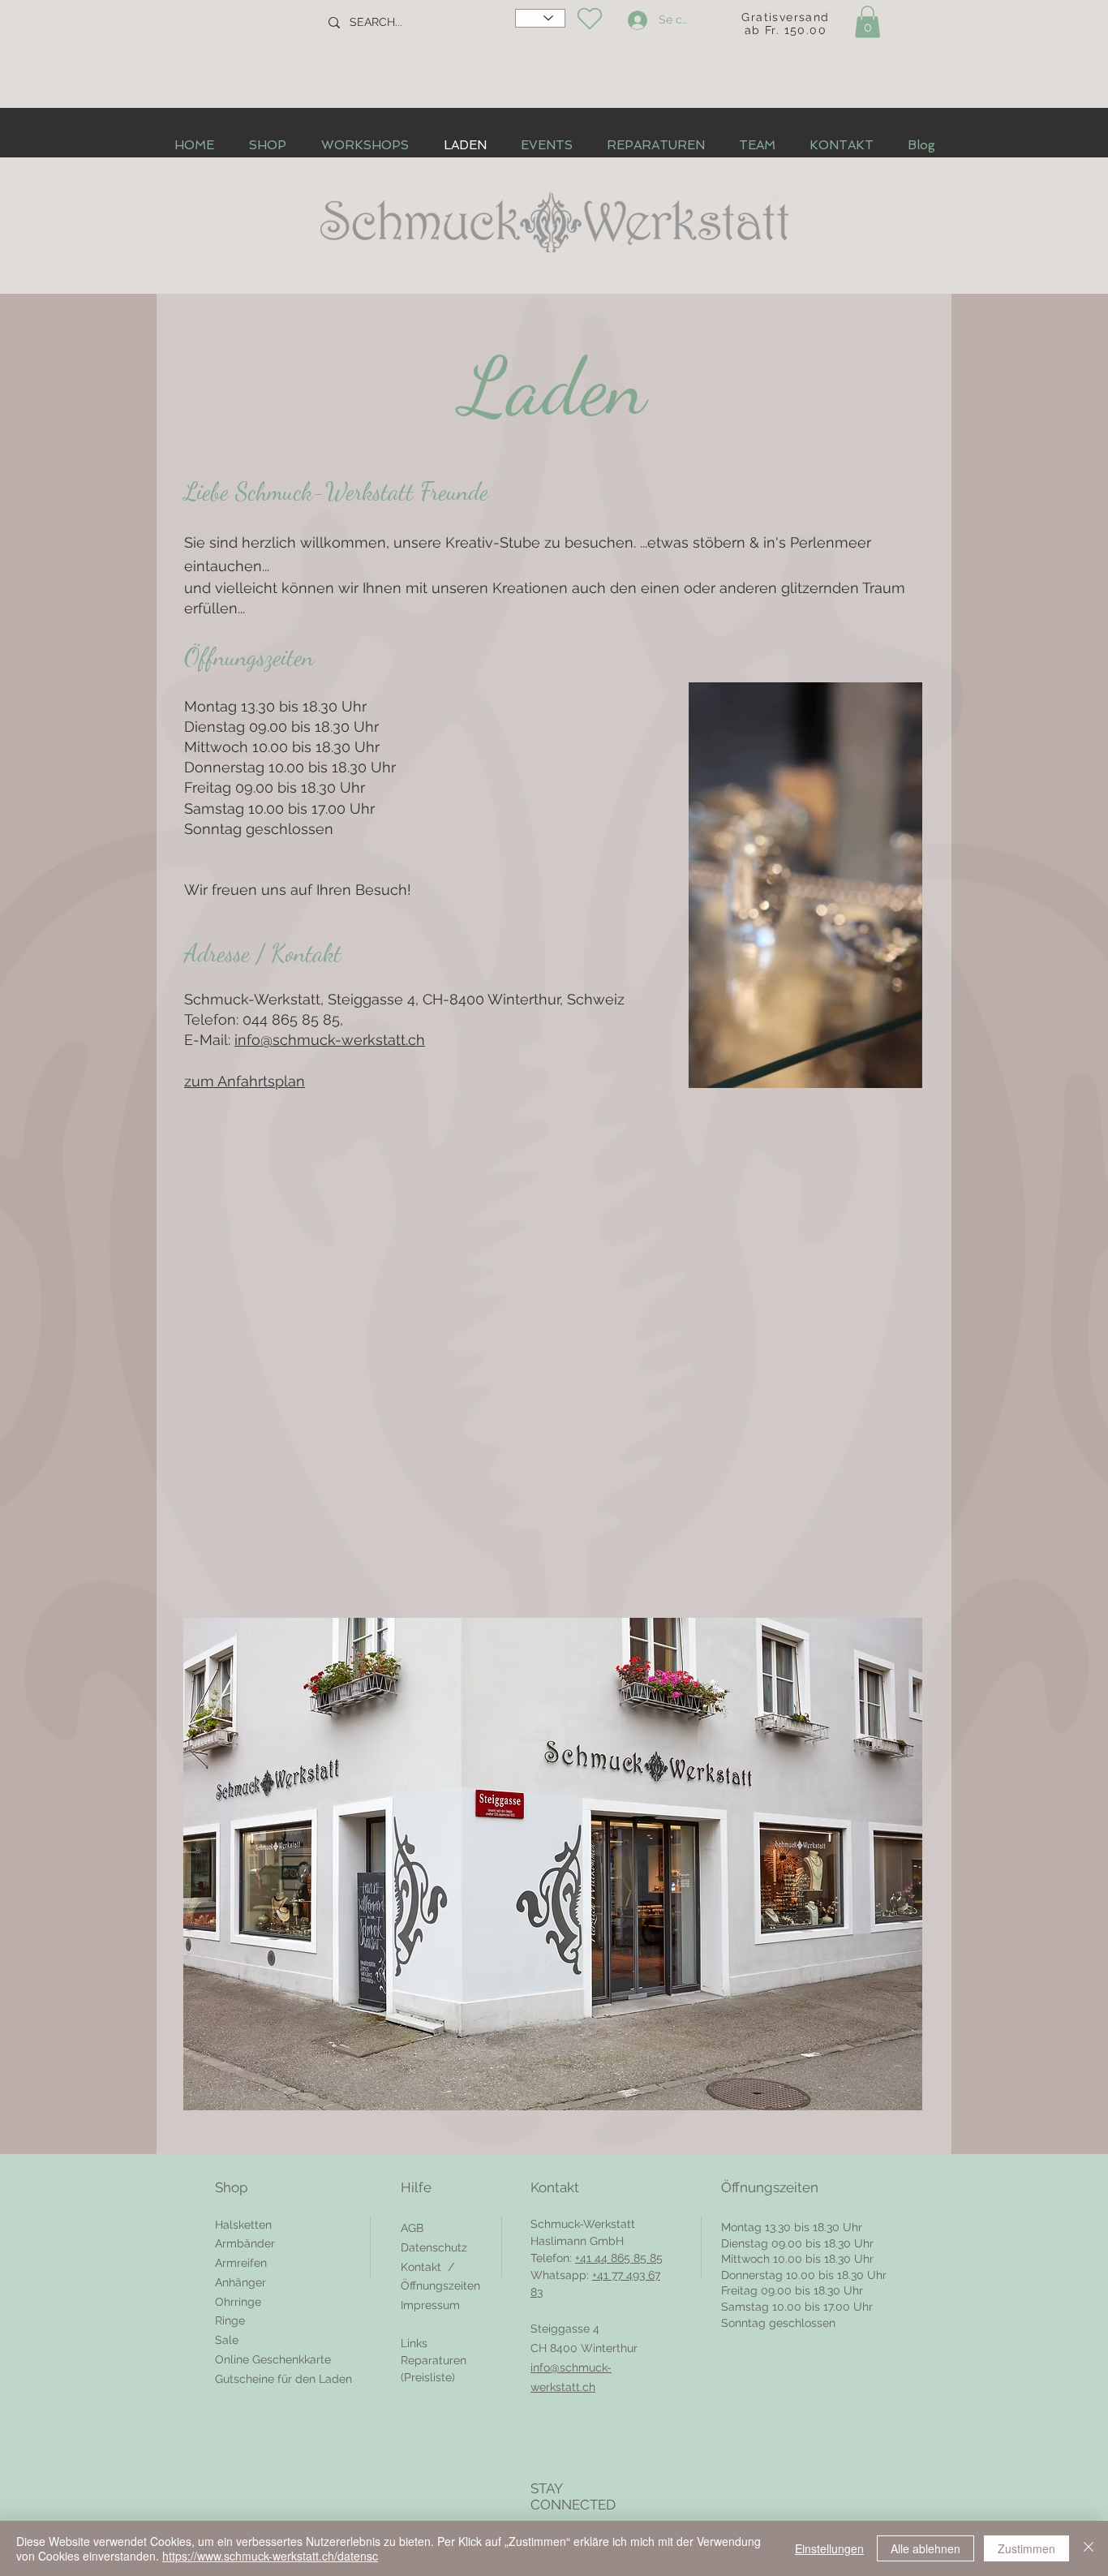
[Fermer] (1089, 2548)
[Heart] (589, 19)
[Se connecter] (635, 20)
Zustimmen (1026, 2548)
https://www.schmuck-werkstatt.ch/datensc (270, 2556)
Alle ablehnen (925, 2548)
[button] (868, 22)
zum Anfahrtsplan (245, 1081)
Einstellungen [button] (829, 2548)
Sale (227, 2340)
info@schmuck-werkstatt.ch (330, 1040)
